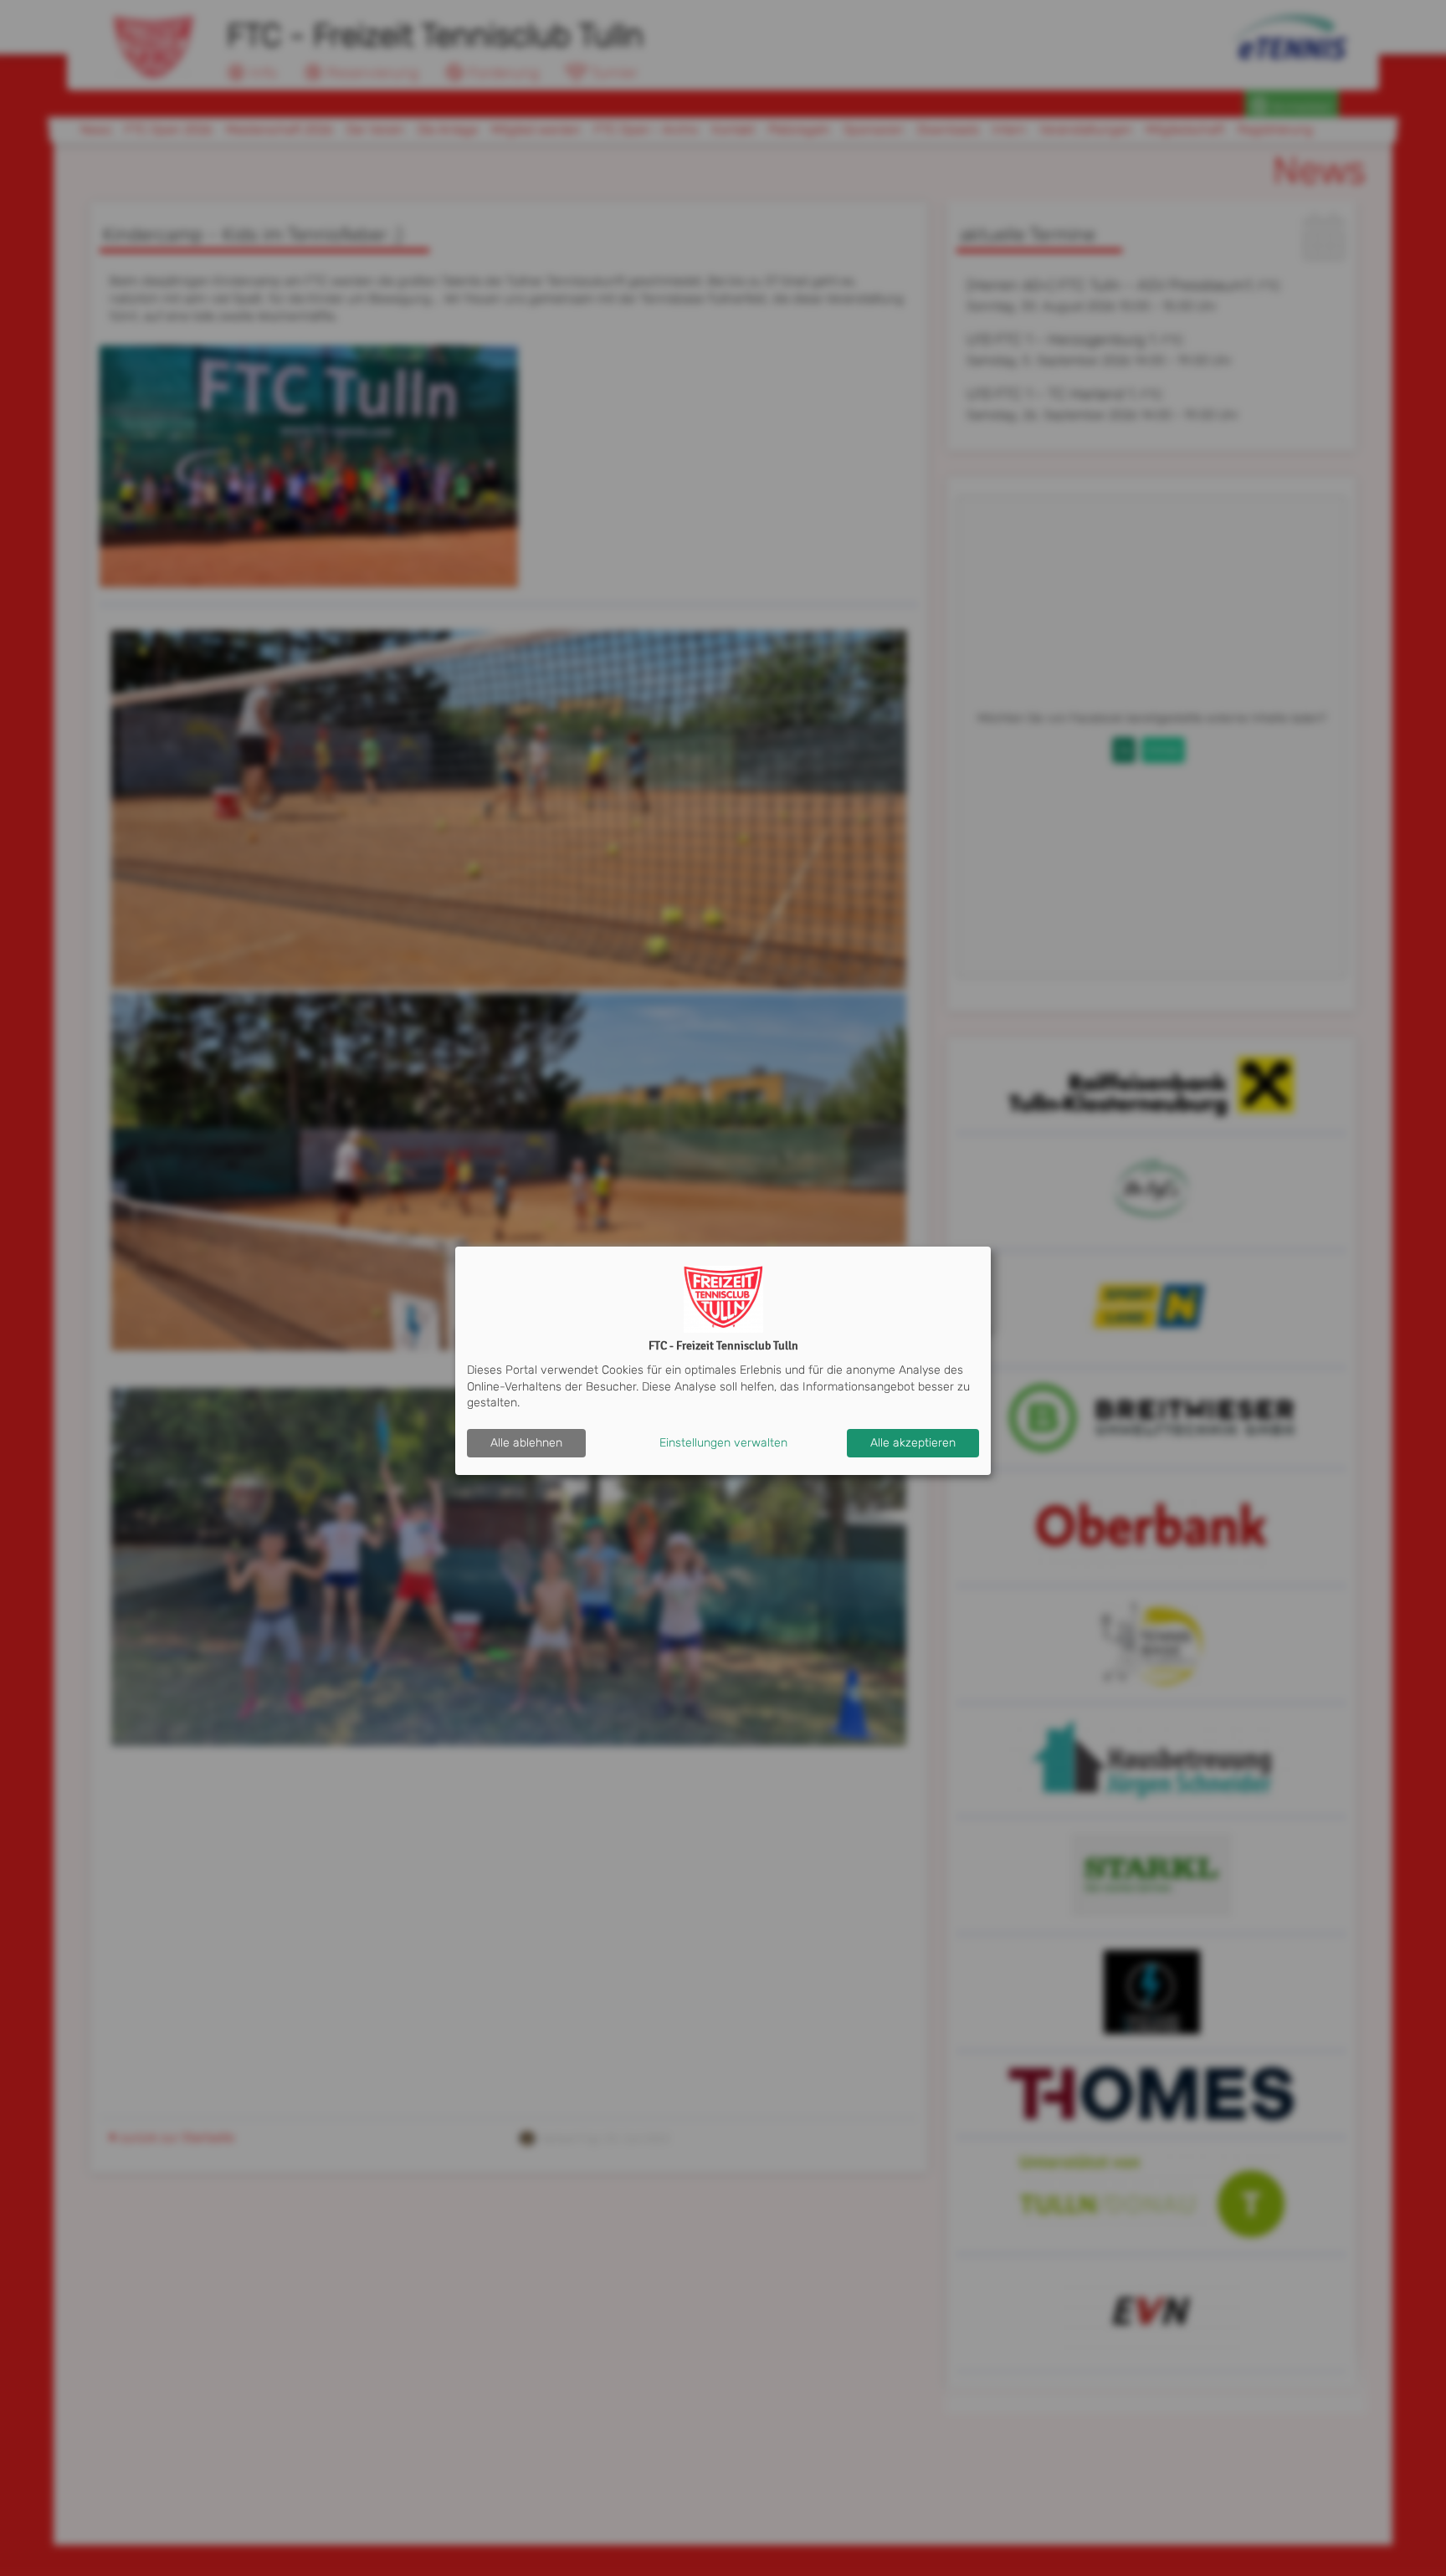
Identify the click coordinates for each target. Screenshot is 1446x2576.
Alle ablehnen (526, 1443)
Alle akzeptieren (913, 1443)
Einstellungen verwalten (723, 1443)
